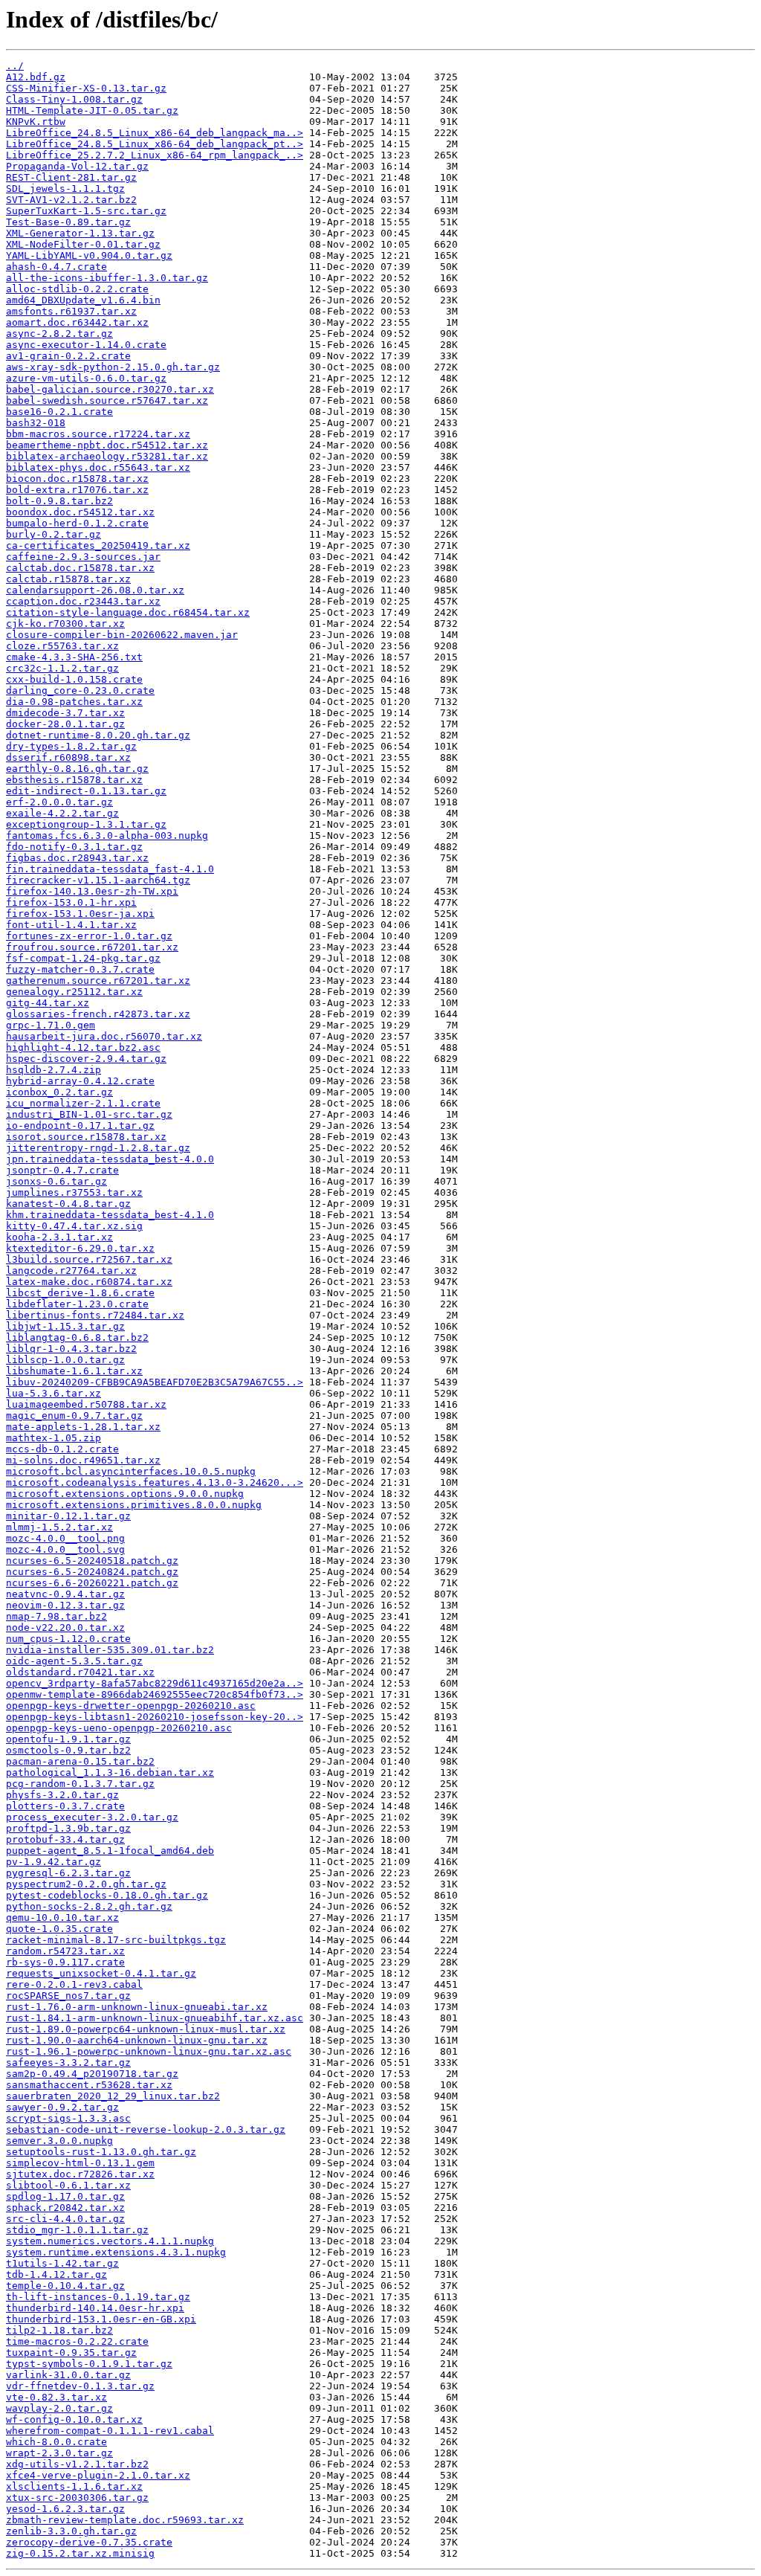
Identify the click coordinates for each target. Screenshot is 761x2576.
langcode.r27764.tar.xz (71, 1271)
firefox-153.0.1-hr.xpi (71, 902)
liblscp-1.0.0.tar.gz (65, 1360)
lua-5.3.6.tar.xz (54, 1393)
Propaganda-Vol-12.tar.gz (77, 166)
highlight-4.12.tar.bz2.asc (83, 1047)
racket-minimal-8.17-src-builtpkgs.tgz (116, 1940)
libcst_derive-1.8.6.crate (80, 1293)
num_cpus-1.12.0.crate (68, 1639)
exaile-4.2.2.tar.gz (62, 813)
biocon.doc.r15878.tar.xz (77, 479)
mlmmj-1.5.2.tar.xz (59, 1527)
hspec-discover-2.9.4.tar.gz (86, 1059)
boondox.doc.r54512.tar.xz (80, 512)
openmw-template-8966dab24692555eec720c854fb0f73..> (155, 1694)
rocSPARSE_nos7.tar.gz (68, 1996)
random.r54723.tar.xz (65, 1951)
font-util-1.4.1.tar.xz (71, 925)
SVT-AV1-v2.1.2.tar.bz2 (71, 200)
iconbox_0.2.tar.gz (59, 1092)
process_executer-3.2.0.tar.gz (92, 1817)
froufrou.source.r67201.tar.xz (92, 947)
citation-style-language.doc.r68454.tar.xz (128, 612)
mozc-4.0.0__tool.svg (65, 1549)
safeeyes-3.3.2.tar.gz (68, 2063)
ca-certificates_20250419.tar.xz (98, 545)
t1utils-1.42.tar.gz (62, 2263)
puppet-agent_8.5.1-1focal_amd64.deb (110, 1851)
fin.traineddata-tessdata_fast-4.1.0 (110, 869)
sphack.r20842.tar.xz (65, 2208)
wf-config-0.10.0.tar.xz (74, 2419)
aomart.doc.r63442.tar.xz (77, 322)
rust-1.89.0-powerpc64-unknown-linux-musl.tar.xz (146, 2029)
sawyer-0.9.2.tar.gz (62, 2107)
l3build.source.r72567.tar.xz (89, 1259)
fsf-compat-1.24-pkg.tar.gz (83, 958)
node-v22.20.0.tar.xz (65, 1627)
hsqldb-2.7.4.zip (54, 1070)
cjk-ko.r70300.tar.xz (65, 624)
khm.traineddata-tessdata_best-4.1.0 (110, 1215)
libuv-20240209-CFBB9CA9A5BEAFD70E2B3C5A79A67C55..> (155, 1382)
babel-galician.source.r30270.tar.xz (110, 389)
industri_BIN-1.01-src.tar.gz (89, 1114)
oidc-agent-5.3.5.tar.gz (74, 1661)
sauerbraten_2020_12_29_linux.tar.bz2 (113, 2096)
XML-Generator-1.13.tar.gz (80, 233)
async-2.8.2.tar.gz (59, 334)
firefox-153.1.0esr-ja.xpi (80, 914)
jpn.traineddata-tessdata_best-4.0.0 (110, 1159)
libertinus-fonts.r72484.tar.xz (95, 1315)
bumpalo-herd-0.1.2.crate (77, 523)
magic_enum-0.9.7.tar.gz (74, 1416)
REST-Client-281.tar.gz (71, 177)
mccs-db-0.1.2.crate (62, 1449)
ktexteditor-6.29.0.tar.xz (80, 1248)
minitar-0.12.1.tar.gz (68, 1516)
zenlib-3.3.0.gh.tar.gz (71, 2531)
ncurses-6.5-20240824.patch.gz (92, 1572)
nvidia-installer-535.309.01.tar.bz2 (110, 1650)
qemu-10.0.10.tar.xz (62, 1917)
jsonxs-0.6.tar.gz (56, 1181)
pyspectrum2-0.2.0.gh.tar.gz (86, 1884)
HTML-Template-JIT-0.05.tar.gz (92, 110)
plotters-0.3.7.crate (65, 1806)
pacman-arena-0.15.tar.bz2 (80, 1761)
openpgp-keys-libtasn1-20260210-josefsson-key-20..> (155, 1717)
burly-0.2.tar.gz (54, 534)
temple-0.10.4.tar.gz (65, 2286)
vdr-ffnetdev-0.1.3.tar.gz (80, 2386)
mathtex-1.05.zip (54, 1438)
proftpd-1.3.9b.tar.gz (68, 1828)
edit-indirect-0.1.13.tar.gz (86, 791)
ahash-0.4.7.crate (56, 267)
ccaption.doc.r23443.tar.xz (83, 601)
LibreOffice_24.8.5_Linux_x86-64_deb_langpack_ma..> (155, 133)
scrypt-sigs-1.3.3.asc (68, 2118)
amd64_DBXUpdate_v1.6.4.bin (83, 300)
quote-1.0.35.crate (59, 1929)
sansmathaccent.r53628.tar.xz (89, 2085)
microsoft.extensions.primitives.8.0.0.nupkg (134, 1505)
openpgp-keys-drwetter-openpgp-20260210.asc (131, 1706)
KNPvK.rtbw (36, 122)
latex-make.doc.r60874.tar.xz (89, 1282)
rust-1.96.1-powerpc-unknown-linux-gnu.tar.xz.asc (149, 2051)
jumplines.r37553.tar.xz (74, 1192)
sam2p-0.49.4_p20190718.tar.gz (92, 2074)
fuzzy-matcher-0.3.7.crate (80, 969)
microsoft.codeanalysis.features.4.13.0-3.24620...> (155, 1482)
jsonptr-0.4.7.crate (62, 1170)
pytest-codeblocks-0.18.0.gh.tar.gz (107, 1895)
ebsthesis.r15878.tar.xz (74, 780)
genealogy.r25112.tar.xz (74, 992)
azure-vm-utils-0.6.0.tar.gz (86, 378)
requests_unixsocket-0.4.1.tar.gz (101, 1973)
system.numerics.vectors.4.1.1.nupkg (110, 2241)
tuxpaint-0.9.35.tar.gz (71, 2353)
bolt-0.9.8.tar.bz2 (59, 501)
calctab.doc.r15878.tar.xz (80, 568)
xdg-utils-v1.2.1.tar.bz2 (77, 2464)
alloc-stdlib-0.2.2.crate (77, 289)
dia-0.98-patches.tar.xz (74, 702)
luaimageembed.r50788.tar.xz (86, 1404)
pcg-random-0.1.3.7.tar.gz (80, 1784)
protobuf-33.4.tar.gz (65, 1839)
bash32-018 (36, 423)
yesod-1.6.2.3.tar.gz (65, 2509)
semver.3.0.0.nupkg (59, 2141)
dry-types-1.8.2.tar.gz (71, 746)
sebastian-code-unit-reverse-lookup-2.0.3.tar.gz (146, 2129)
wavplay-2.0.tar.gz (59, 2408)
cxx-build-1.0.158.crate (74, 679)
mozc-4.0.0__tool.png (65, 1538)
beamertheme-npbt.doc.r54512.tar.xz (107, 445)
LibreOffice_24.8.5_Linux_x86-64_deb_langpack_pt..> (155, 144)
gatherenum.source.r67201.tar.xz (98, 981)
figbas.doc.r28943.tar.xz (77, 858)
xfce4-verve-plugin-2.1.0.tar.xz (98, 2475)
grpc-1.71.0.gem (51, 1025)
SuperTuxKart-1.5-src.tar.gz (86, 211)
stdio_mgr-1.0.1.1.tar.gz (77, 2230)
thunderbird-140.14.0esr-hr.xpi (95, 2308)
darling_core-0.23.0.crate (80, 690)
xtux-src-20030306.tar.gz (77, 2498)
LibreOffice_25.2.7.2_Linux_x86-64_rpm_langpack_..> (155, 155)
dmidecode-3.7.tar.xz (65, 713)
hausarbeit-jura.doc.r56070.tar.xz (104, 1036)
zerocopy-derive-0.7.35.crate (89, 2542)
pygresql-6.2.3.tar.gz (68, 1873)
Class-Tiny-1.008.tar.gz (74, 99)
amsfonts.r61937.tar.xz (71, 311)
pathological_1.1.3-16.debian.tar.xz (110, 1772)
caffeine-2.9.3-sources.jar (83, 557)
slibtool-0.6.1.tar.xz (68, 2185)
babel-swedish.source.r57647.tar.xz (107, 400)
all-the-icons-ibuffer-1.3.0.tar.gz (107, 278)
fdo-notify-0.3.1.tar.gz (74, 847)
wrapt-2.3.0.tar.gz (59, 2453)
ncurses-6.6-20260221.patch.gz (92, 1583)
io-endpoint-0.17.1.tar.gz (80, 1126)
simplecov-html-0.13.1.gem (80, 2163)
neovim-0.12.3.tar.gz (65, 1605)
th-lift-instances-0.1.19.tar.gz (98, 2297)
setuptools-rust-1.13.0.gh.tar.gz (101, 2152)
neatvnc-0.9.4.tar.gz (65, 1594)
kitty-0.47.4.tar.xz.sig (74, 1226)
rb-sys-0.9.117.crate (65, 1962)
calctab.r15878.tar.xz (68, 579)
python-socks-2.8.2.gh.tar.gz (89, 1906)
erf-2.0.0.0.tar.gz (59, 802)
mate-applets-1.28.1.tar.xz (83, 1427)
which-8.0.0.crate (56, 2442)
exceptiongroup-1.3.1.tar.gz (86, 824)
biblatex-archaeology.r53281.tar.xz (107, 456)
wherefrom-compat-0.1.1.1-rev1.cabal (110, 2431)
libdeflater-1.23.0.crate (77, 1304)
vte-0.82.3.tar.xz (56, 2397)
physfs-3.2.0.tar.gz (62, 1795)
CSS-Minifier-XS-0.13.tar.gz (86, 88)
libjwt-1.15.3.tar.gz (65, 1326)
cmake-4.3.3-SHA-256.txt (74, 657)
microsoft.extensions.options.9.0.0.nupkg (125, 1494)
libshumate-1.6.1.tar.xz (74, 1371)
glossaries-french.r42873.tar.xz (98, 1014)
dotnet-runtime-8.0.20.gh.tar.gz (98, 735)
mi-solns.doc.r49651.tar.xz (83, 1460)
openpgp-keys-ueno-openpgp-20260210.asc (119, 1728)
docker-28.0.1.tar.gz (65, 724)
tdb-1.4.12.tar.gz (56, 2274)
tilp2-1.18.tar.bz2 (59, 2330)
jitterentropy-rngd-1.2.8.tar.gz (98, 1148)
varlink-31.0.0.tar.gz (68, 2375)
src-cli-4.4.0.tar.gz (65, 2219)
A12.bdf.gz (36, 77)
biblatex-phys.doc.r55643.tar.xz (98, 467)
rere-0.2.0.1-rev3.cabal (74, 1984)
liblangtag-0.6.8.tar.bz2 (77, 1337)
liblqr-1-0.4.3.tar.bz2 (71, 1349)
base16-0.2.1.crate (59, 412)
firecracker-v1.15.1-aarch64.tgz (98, 880)
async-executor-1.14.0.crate (86, 345)
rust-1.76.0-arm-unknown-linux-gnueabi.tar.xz (137, 2007)
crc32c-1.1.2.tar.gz (62, 668)
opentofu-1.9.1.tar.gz (68, 1739)
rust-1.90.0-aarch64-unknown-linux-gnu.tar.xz (137, 2040)
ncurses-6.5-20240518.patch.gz (92, 1561)
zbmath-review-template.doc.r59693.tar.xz (125, 2520)
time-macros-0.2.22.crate (77, 2341)
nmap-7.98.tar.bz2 (56, 1616)
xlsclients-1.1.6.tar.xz (74, 2486)
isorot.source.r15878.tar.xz (86, 1137)
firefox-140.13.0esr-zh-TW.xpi (92, 891)
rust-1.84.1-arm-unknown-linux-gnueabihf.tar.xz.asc (155, 2018)
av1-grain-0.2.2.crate (68, 356)
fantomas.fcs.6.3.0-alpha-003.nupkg (107, 835)
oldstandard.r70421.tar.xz (80, 1672)
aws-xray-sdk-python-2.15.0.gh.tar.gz (113, 367)
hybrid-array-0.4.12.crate (80, 1081)
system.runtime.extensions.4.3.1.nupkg (116, 2252)
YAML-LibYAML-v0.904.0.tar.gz (89, 255)
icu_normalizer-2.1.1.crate (83, 1103)
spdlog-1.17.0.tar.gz (65, 2196)
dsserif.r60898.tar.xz (68, 757)
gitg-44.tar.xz (48, 1003)
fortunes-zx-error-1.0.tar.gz (89, 936)
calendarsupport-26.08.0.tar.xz (95, 590)
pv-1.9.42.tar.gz (54, 1862)
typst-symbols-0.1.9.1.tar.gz (89, 2364)
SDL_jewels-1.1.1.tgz (65, 189)
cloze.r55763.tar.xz (62, 646)
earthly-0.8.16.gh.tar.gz (77, 769)
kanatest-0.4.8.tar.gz (68, 1204)
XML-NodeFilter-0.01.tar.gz (83, 244)
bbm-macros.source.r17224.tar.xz (98, 434)
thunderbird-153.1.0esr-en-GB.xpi (101, 2319)
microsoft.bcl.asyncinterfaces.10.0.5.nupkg (131, 1471)
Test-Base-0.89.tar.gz (68, 222)
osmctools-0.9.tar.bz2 (68, 1750)
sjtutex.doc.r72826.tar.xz (80, 2174)
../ (15, 66)
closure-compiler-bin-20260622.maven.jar (122, 635)
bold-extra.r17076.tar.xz (77, 490)
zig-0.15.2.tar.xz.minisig (80, 2553)
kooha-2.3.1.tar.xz (59, 1237)
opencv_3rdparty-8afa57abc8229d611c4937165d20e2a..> (155, 1683)
